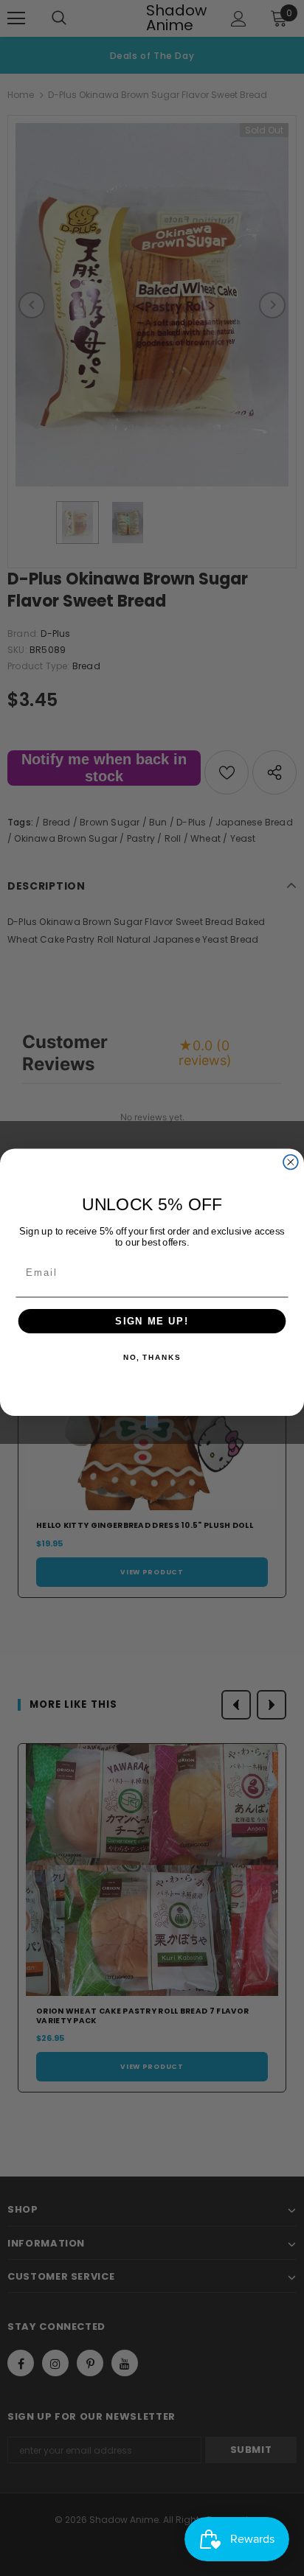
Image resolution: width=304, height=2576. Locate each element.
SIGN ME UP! (152, 1321)
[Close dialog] (291, 1162)
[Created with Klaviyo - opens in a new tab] (152, 1422)
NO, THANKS (152, 1358)
